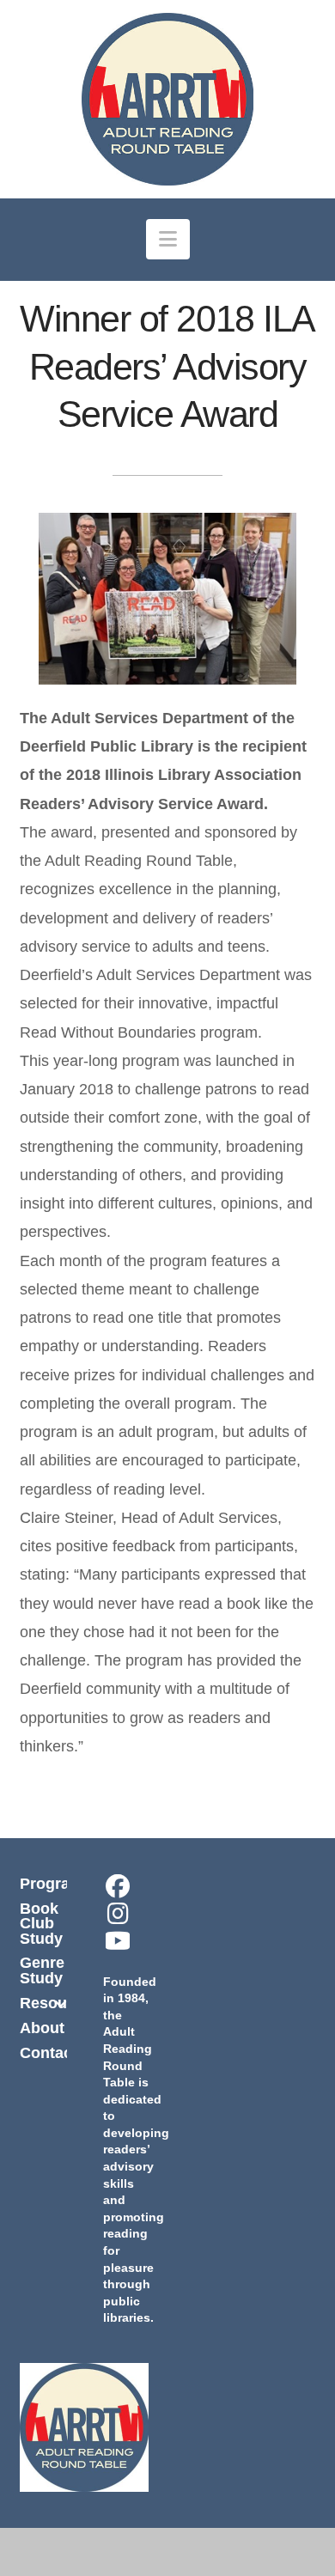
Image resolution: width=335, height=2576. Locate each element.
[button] (168, 239)
